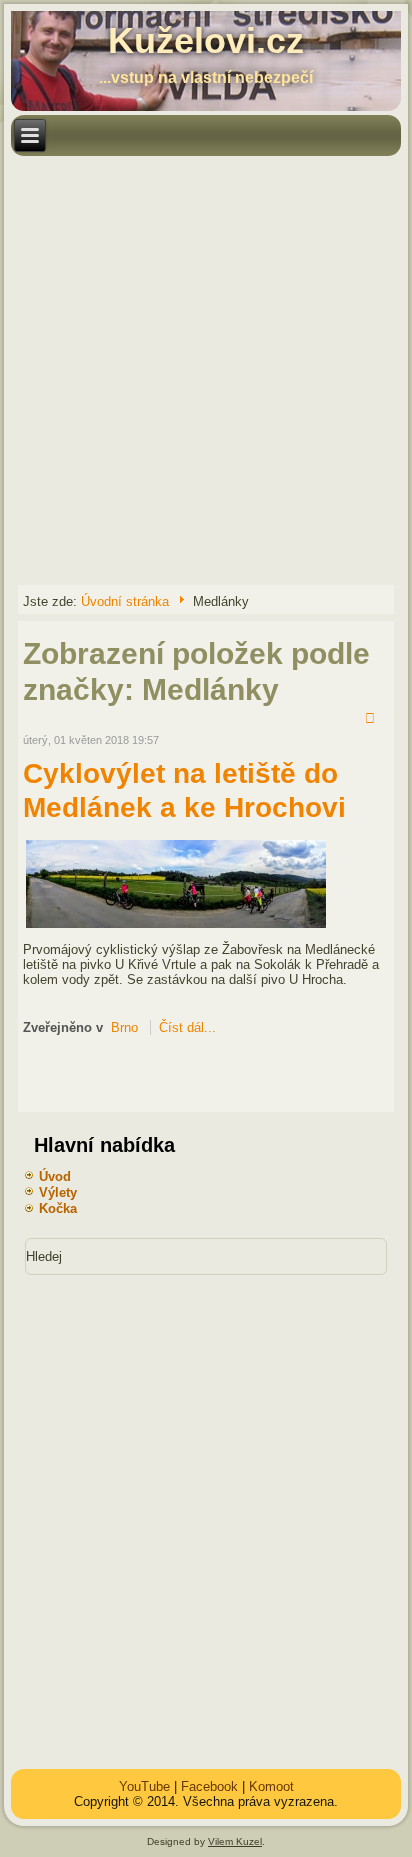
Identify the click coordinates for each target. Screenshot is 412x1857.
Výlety (58, 1192)
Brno (124, 1027)
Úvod (55, 1176)
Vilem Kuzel (235, 1841)
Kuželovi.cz (206, 40)
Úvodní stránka (125, 601)
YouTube (144, 1786)
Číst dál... (187, 1027)
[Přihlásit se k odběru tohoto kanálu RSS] (373, 720)
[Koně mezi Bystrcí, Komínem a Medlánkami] (176, 926)
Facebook (209, 1786)
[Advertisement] (206, 369)
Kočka (58, 1208)
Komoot (271, 1786)
